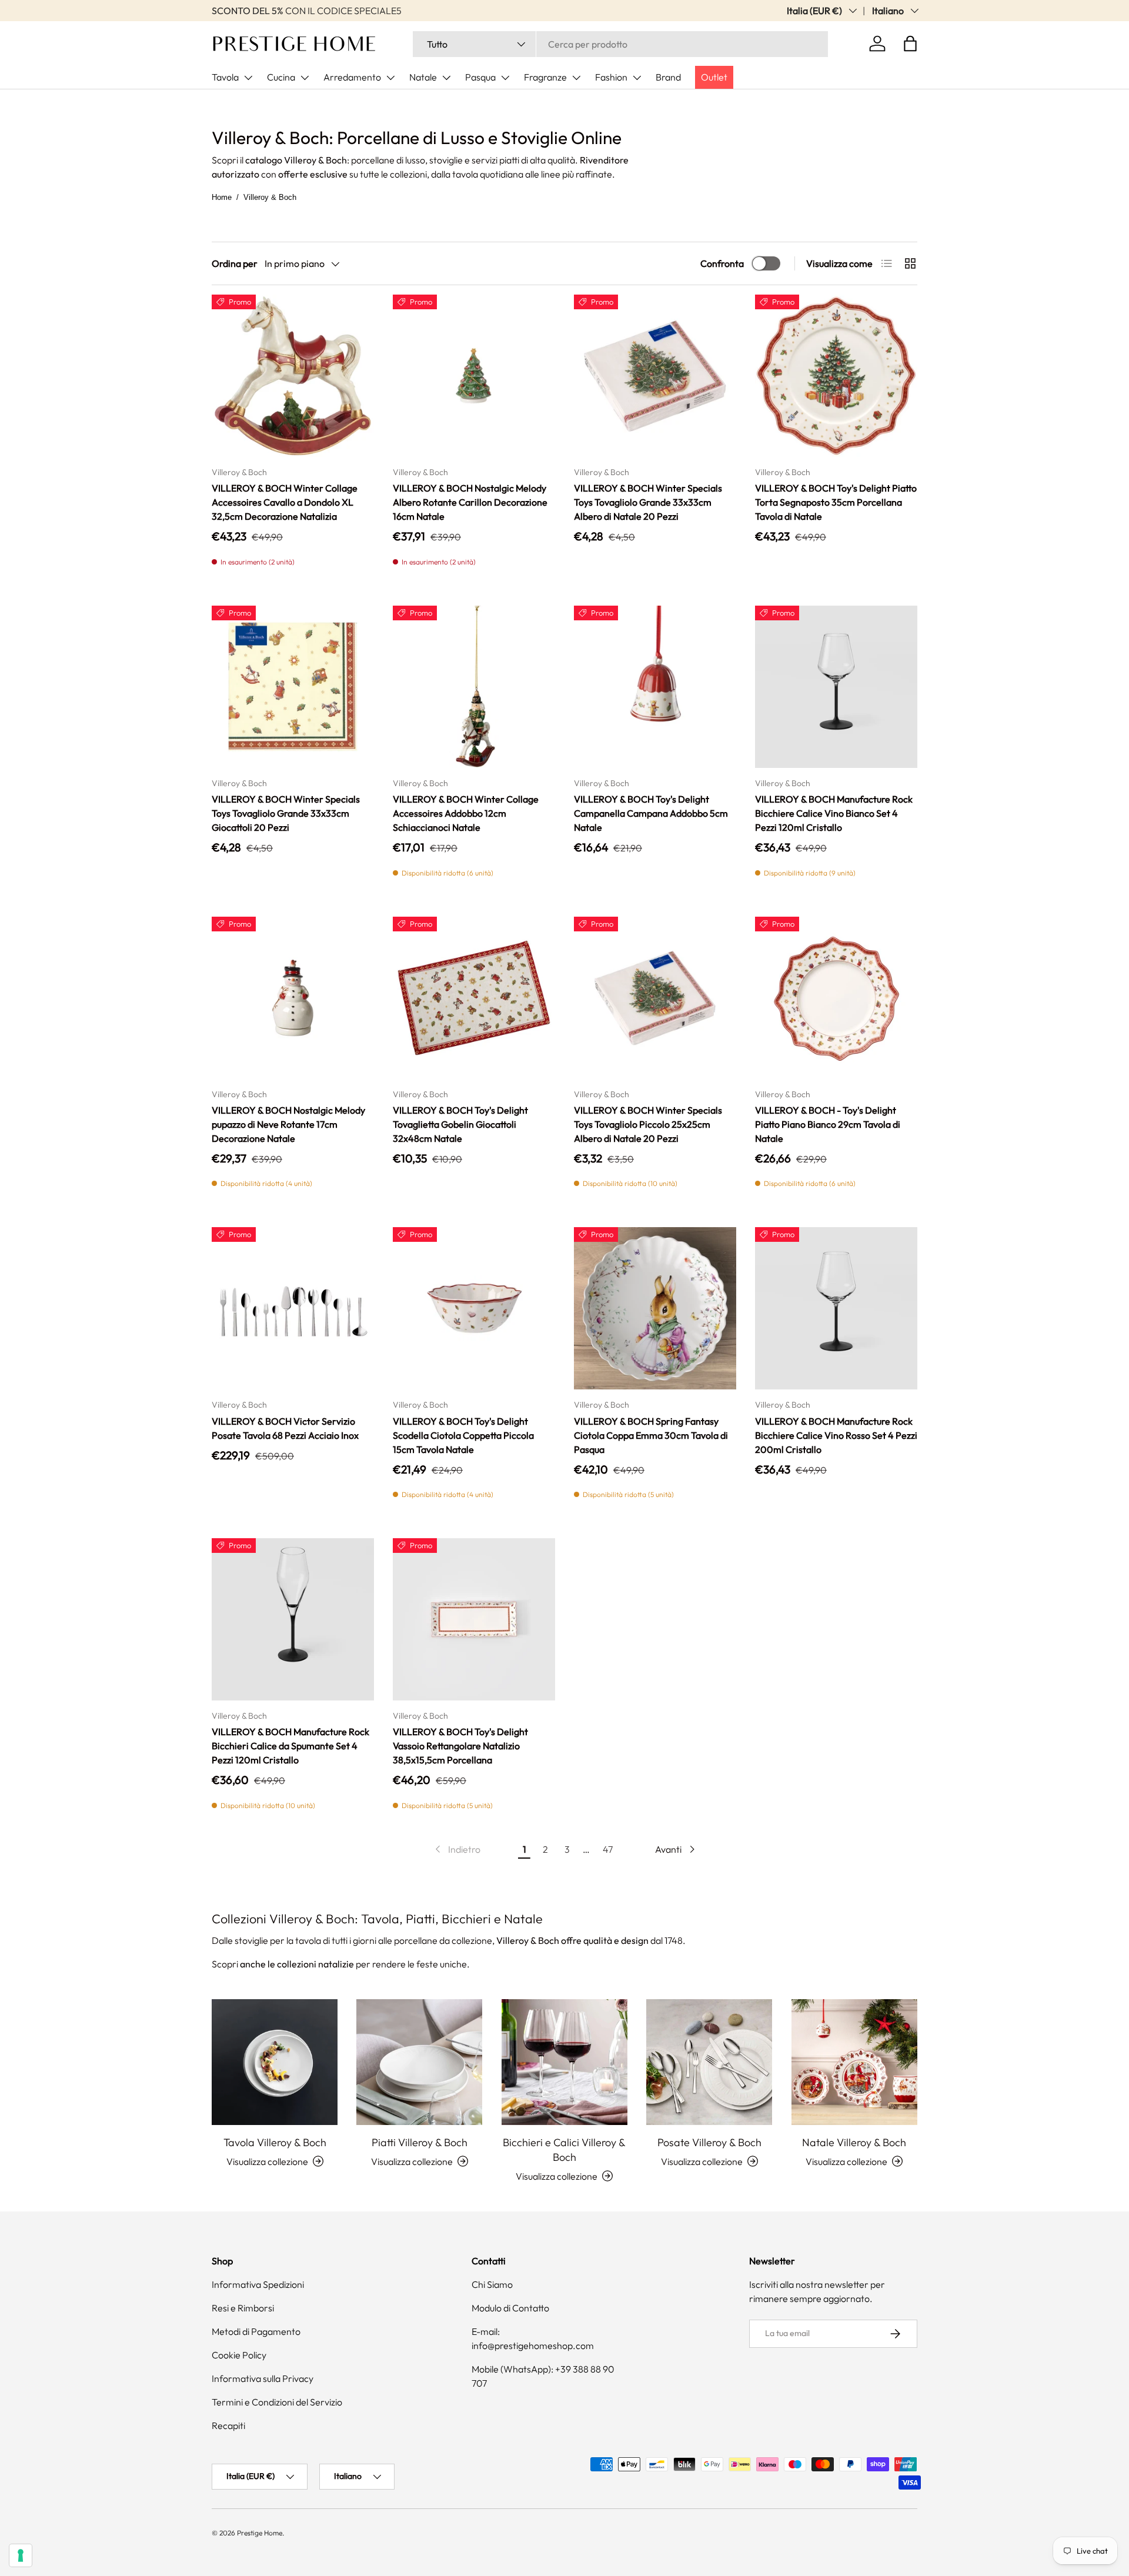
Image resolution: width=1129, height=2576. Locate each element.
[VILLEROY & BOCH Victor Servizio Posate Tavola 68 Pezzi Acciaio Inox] (293, 1308)
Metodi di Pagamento (256, 2331)
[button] (910, 44)
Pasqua (480, 77)
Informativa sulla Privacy (263, 2378)
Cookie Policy (239, 2355)
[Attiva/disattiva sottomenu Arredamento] (390, 78)
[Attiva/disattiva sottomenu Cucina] (305, 78)
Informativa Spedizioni (258, 2284)
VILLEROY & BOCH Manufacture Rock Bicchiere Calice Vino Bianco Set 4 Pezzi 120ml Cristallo (834, 813)
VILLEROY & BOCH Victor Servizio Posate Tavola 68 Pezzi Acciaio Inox (285, 1428)
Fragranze (545, 77)
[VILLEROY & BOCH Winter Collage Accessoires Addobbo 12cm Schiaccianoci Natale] (474, 687)
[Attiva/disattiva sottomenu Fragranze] (576, 78)
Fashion (611, 77)
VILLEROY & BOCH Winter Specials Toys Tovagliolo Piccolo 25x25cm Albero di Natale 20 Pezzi (648, 1124)
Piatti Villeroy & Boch (420, 2142)
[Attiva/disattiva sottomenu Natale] (446, 78)
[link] (457, 1849)
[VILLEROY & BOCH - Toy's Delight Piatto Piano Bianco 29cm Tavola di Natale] (836, 998)
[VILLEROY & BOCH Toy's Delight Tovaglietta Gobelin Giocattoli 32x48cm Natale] (474, 998)
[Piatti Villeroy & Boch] (419, 2062)
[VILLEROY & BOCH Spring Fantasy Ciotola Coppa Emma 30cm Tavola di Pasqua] (655, 1308)
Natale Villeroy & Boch (854, 2142)
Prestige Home (260, 2533)
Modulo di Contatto (510, 2308)
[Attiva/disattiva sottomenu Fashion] (637, 78)
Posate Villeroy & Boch (709, 2142)
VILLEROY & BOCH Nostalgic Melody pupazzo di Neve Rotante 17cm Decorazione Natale (288, 1124)
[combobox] (620, 44)
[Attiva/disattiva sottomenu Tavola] (248, 78)
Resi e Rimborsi (243, 2308)
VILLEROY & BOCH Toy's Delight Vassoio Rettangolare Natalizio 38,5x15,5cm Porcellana (460, 1746)
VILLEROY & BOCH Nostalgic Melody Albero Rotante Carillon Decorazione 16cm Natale (470, 502)
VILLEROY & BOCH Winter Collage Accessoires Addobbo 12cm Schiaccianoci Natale (466, 813)
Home (222, 197)
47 (608, 1849)
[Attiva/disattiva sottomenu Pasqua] (505, 78)
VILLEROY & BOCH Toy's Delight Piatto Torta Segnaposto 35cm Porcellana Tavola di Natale (836, 502)
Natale (423, 77)
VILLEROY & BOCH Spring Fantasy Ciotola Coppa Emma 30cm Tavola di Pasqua (651, 1435)
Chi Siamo (492, 2284)
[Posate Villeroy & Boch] (709, 2062)
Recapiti (228, 2425)
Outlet (714, 77)
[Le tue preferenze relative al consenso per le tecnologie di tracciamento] (21, 2555)
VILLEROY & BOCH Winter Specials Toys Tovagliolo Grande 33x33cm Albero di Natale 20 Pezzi (648, 502)
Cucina (281, 77)
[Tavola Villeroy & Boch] (275, 2062)
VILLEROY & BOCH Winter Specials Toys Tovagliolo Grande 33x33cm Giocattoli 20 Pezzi (286, 813)
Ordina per (235, 263)
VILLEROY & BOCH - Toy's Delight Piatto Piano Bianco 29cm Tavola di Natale (828, 1124)
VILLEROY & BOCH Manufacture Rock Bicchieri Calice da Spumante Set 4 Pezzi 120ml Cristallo (290, 1746)
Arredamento (352, 77)
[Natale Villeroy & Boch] (854, 2062)
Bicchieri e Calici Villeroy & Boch (564, 2150)
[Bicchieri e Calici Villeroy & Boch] (564, 2062)
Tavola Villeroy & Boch (275, 2142)
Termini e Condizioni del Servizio (277, 2402)
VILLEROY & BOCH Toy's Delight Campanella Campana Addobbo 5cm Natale (651, 813)
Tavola (225, 77)
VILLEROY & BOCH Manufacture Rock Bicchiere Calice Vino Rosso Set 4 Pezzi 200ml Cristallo (836, 1435)
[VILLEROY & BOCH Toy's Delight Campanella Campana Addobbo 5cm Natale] (655, 687)
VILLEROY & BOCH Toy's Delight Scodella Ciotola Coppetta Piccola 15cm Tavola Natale (463, 1435)
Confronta (722, 263)
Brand (668, 77)
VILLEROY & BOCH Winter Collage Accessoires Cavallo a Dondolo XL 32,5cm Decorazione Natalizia (285, 502)
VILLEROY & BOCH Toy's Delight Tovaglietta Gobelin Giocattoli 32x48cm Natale (460, 1124)
